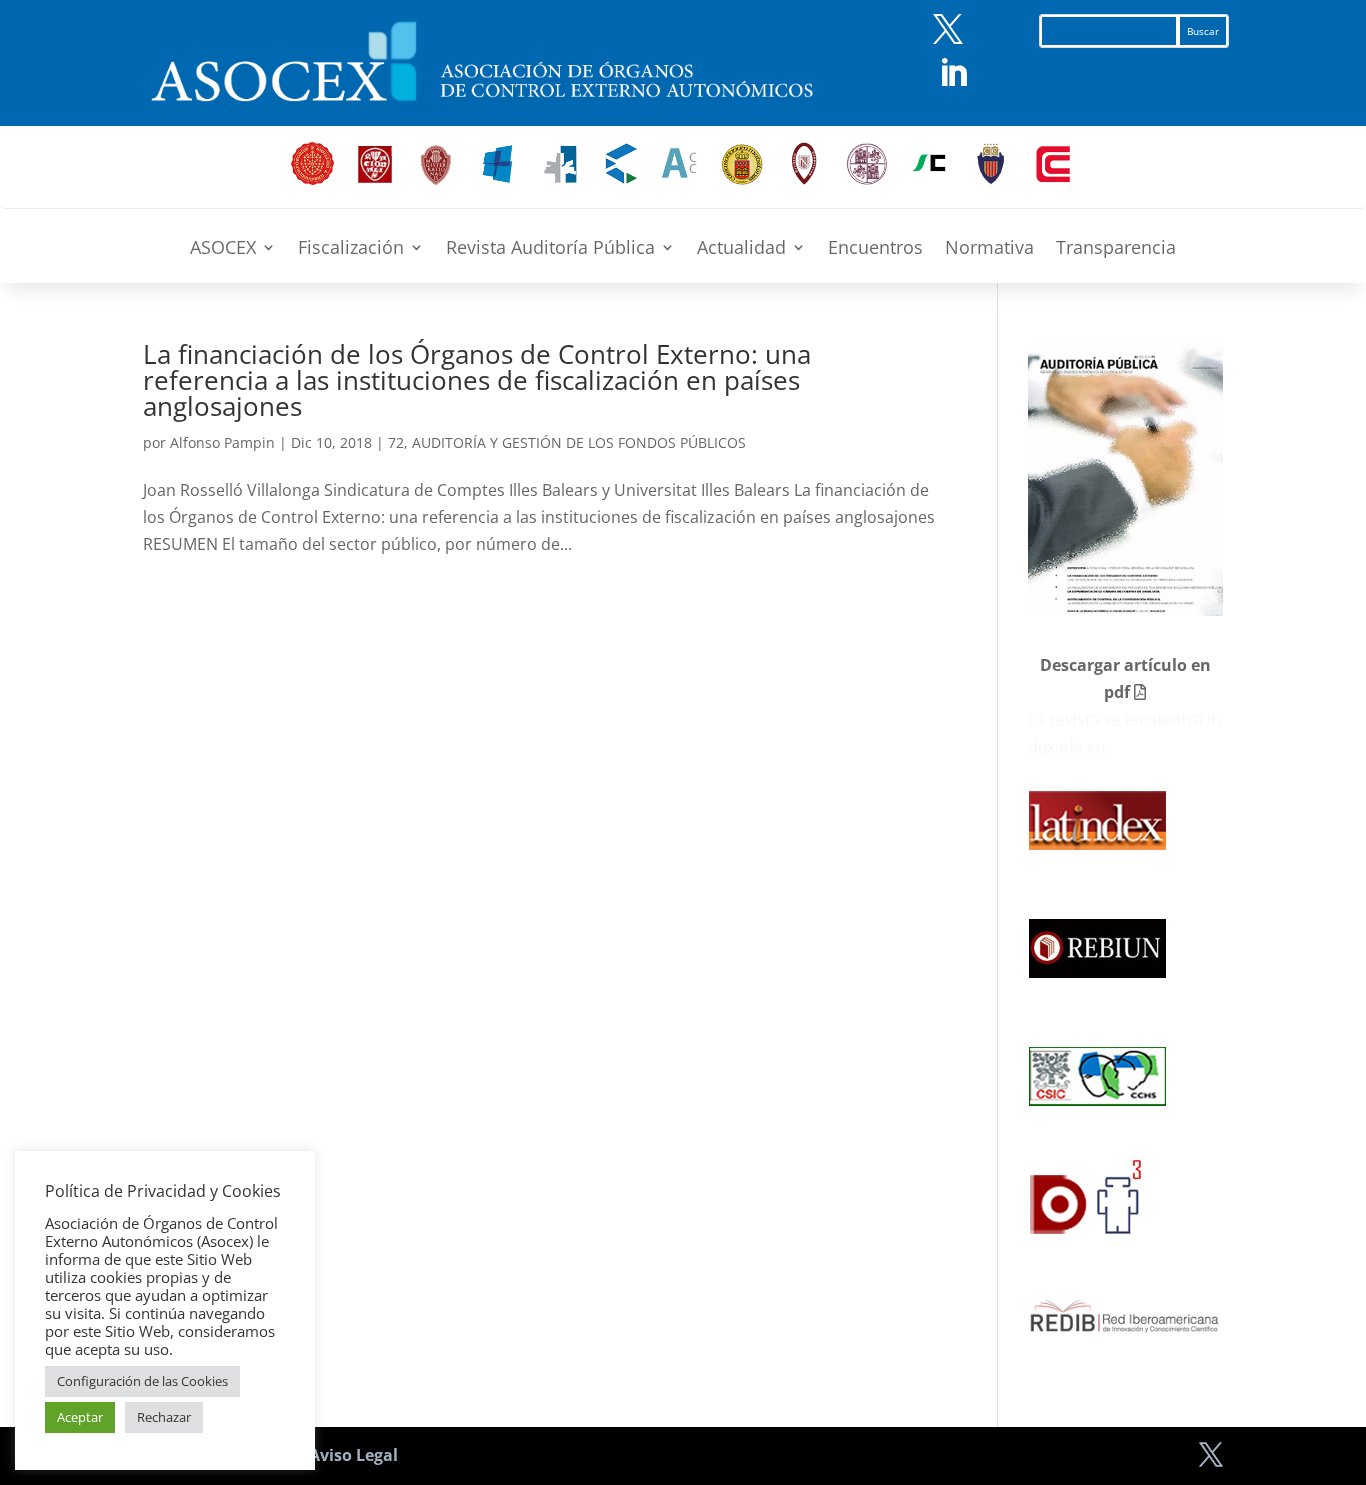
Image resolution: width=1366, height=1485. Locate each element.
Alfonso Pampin (222, 442)
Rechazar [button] (164, 1417)
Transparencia (1116, 249)
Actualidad (741, 249)
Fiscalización (351, 249)
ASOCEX (223, 249)
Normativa (989, 249)
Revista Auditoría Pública (550, 249)
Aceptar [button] (80, 1417)
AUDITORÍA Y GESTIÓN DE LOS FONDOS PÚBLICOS (579, 442)
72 (396, 442)
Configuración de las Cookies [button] (142, 1381)
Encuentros (875, 249)
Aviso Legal (353, 1455)
